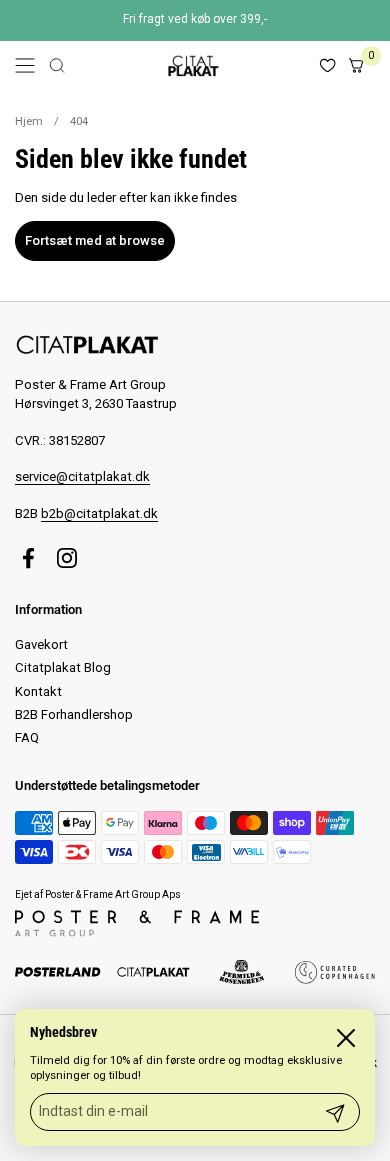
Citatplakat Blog (63, 667)
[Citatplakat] (192, 65)
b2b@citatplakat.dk (99, 513)
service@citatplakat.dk (82, 476)
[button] (57, 65)
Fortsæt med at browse (95, 240)
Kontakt (38, 691)
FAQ (27, 737)
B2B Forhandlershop (74, 714)
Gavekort (41, 644)
